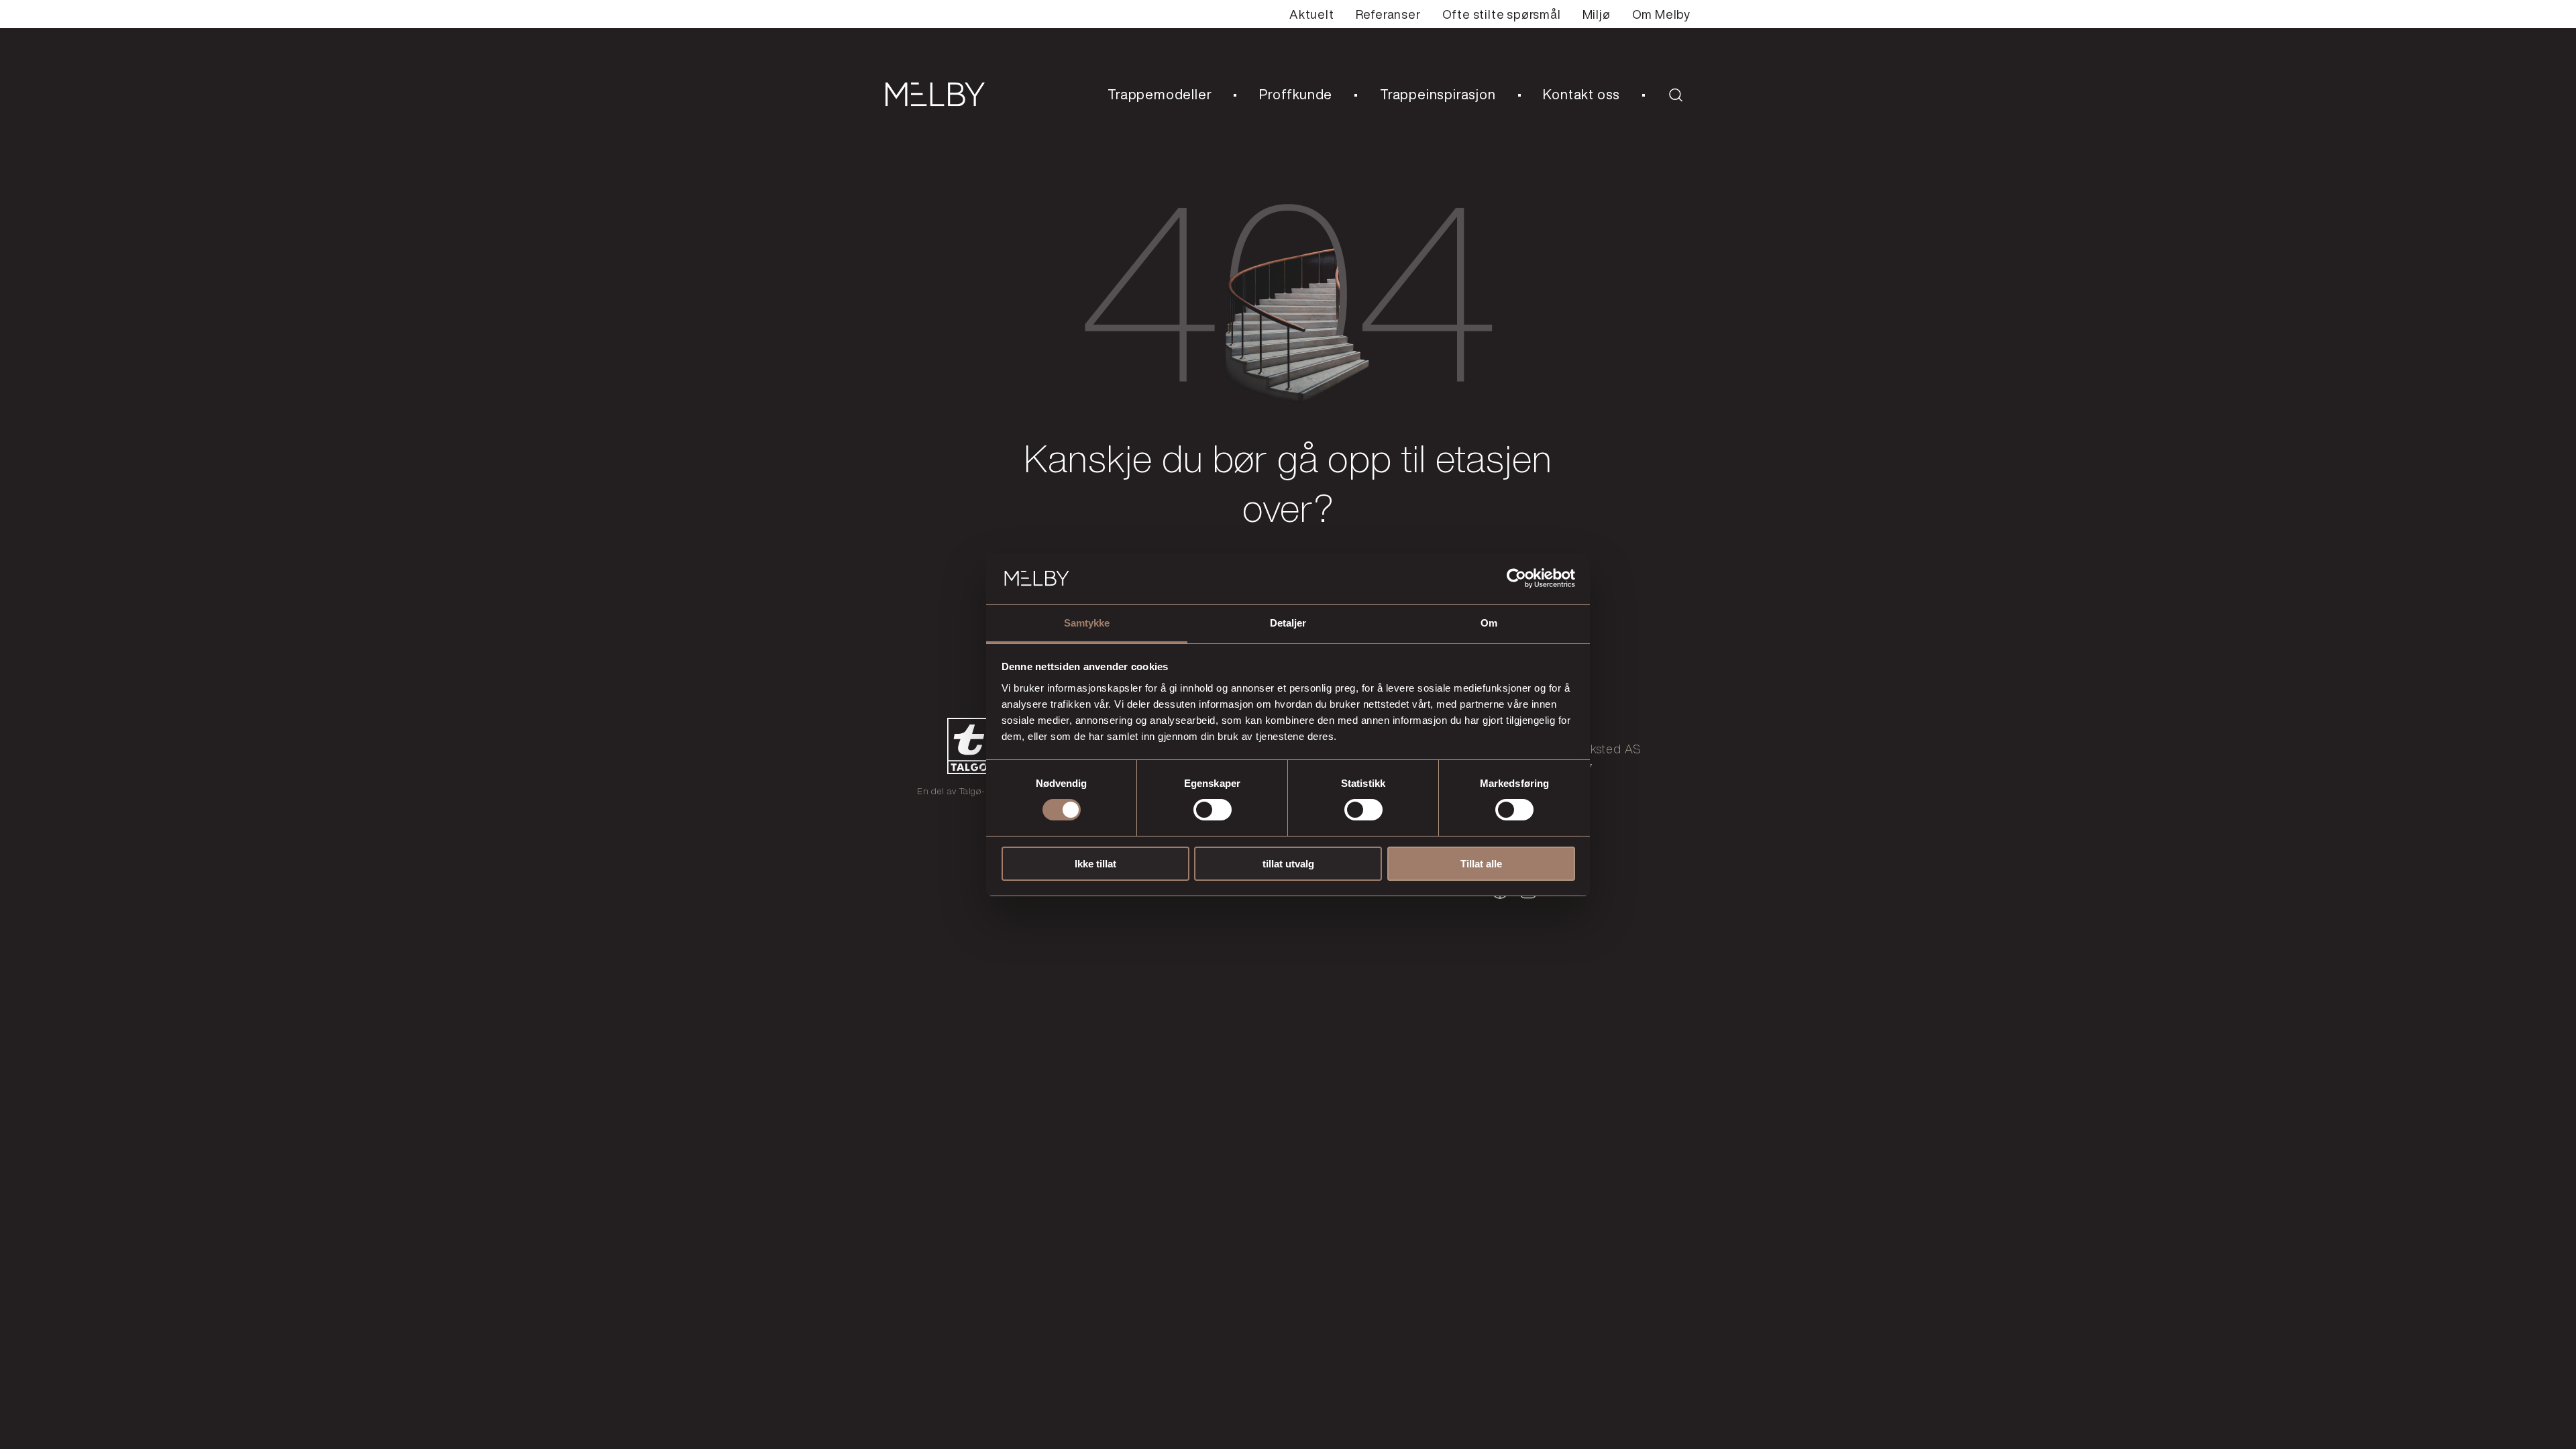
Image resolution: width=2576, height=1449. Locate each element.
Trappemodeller (1160, 94)
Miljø (1597, 14)
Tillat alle (1481, 864)
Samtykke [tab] (1087, 623)
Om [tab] (1489, 623)
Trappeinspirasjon (1438, 94)
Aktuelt (1312, 14)
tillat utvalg (1288, 864)
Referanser (1388, 14)
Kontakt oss (1581, 94)
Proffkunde (1296, 94)
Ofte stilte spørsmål (1502, 14)
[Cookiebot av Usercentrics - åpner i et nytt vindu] (1516, 578)
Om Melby (1661, 14)
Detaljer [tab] (1288, 623)
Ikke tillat (1095, 864)
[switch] (1213, 810)
